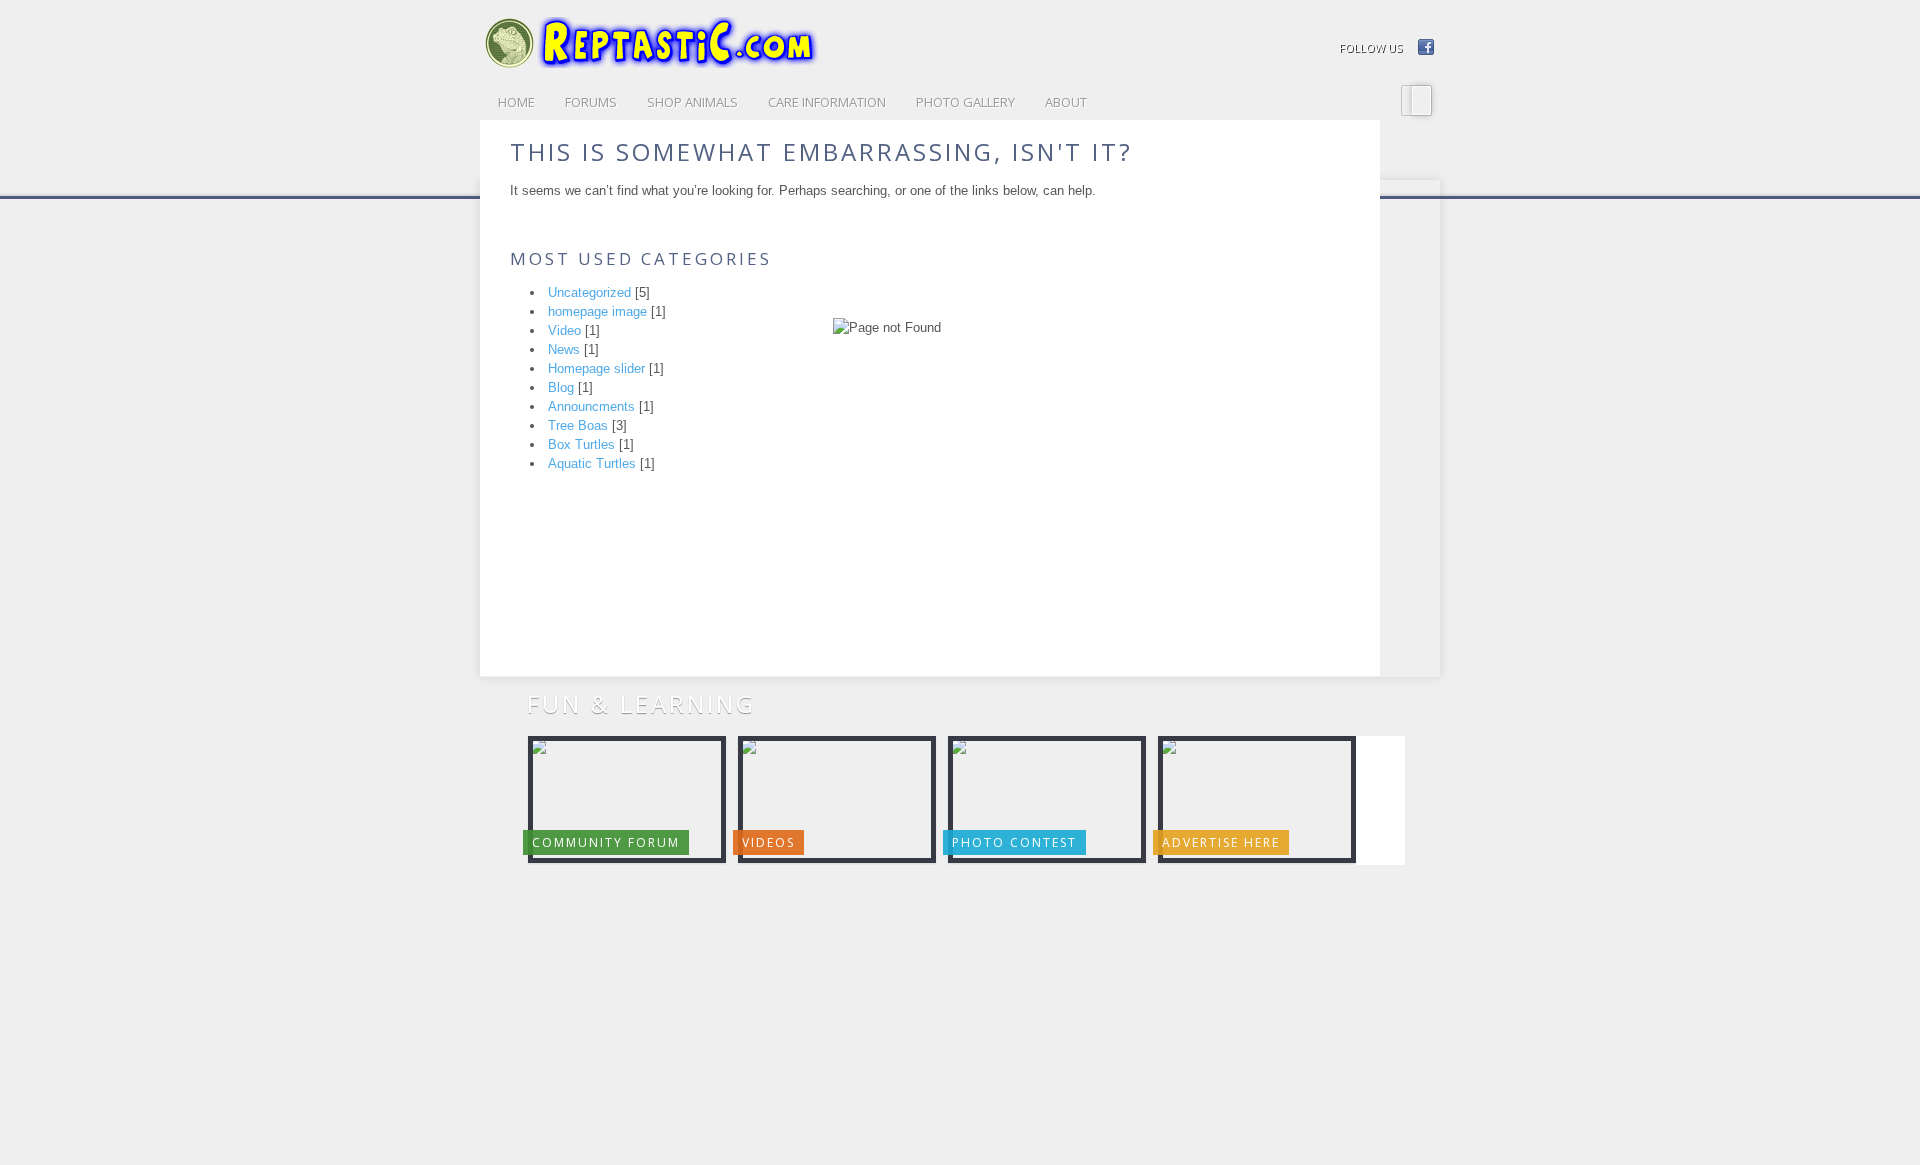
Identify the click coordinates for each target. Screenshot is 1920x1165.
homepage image (597, 311)
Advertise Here (1221, 842)
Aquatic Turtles (592, 463)
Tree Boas (578, 425)
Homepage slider (596, 368)
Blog (561, 387)
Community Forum (606, 842)
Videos (768, 842)
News (564, 349)
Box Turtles (581, 444)
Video (564, 330)
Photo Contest (1014, 842)
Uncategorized (589, 292)
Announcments (591, 406)
